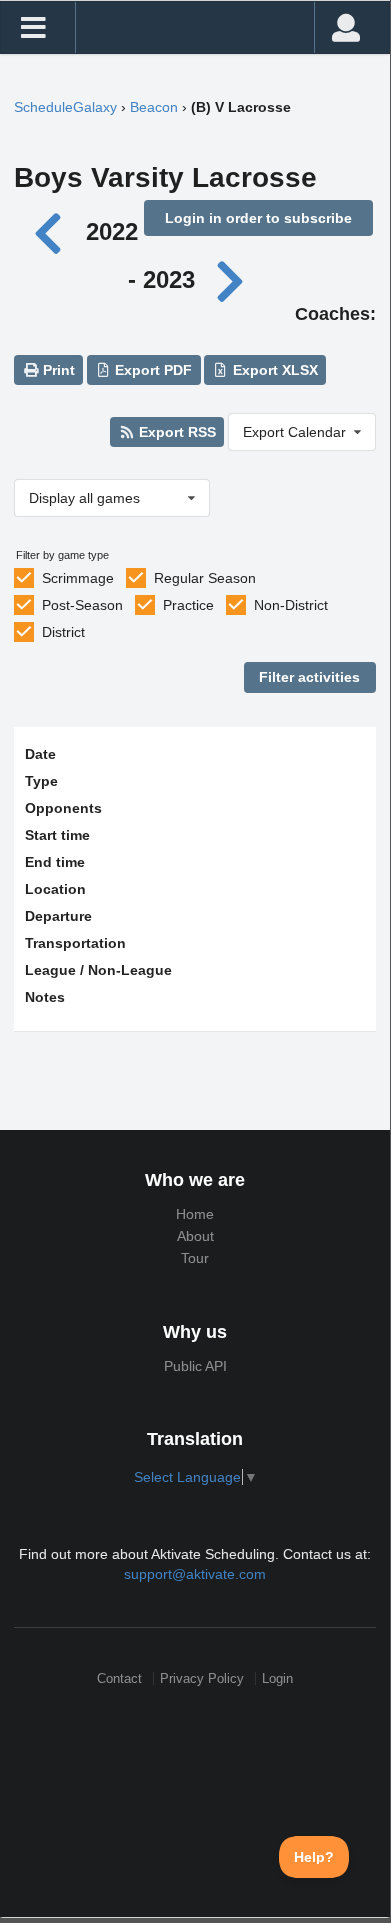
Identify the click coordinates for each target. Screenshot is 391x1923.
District (63, 632)
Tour (195, 1258)
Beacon (154, 107)
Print (57, 370)
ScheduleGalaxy (65, 107)
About (195, 1236)
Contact (119, 1678)
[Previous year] (52, 231)
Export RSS (175, 432)
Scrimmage (78, 578)
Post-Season (82, 605)
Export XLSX (273, 370)
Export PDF (151, 370)
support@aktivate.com (195, 1574)
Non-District (291, 605)
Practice (188, 605)
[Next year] (232, 279)
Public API (195, 1366)
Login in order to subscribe (258, 218)
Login (277, 1678)
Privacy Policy (202, 1678)
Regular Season (205, 578)
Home (195, 1214)
